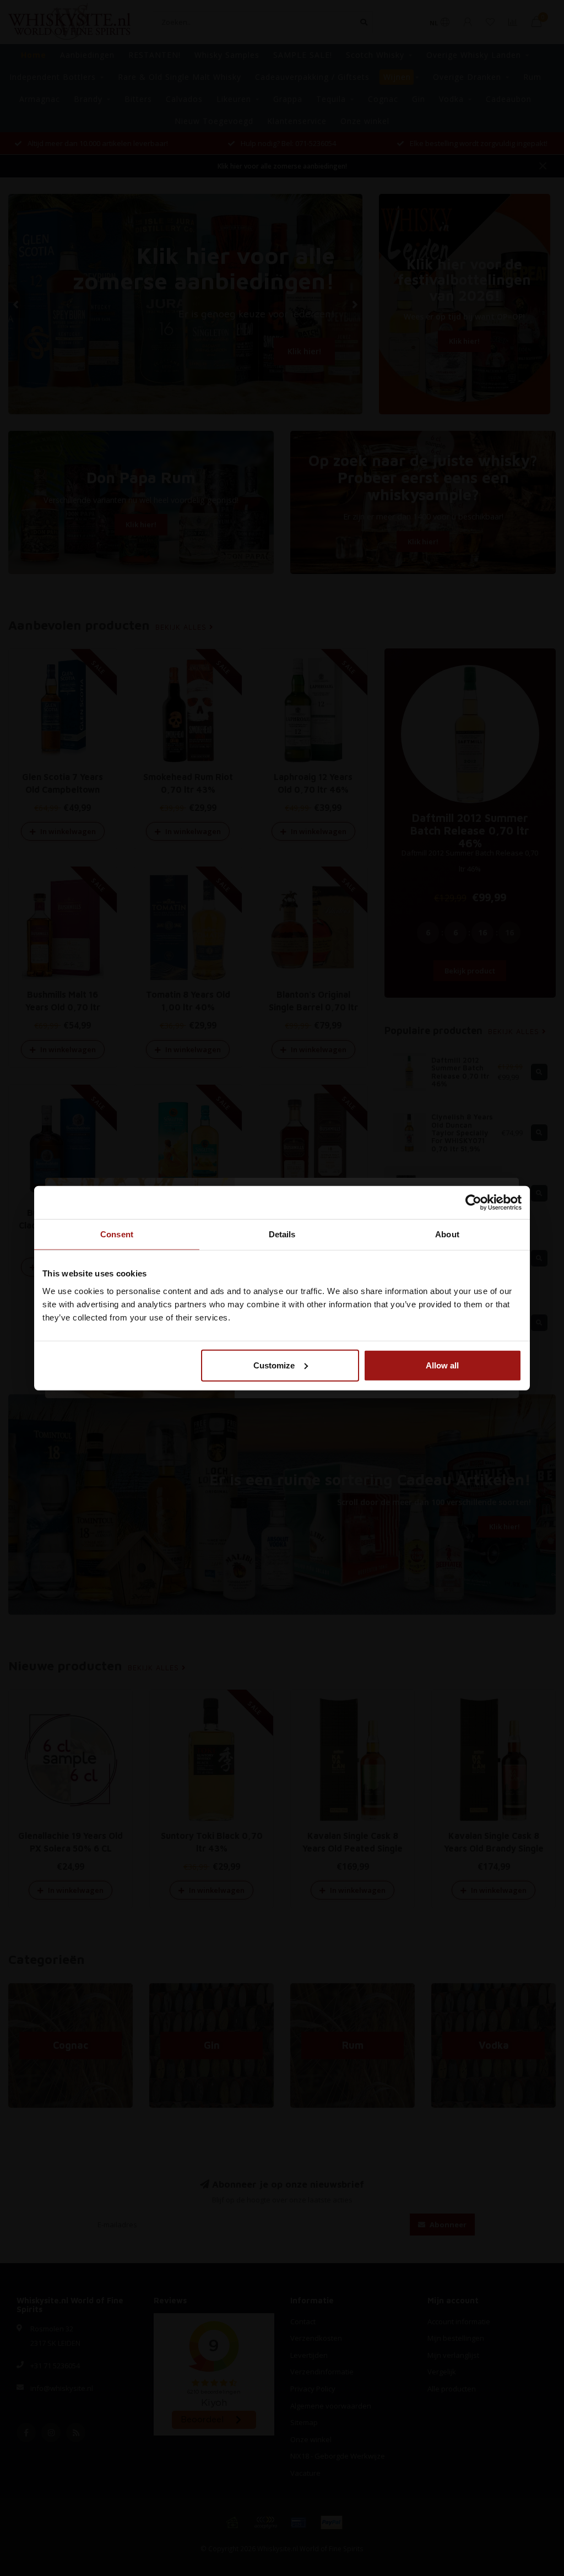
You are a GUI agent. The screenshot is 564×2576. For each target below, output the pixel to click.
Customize (274, 1365)
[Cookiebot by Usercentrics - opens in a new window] (473, 1203)
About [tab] (447, 1234)
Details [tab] (282, 1234)
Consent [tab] (117, 1234)
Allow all (442, 1365)
